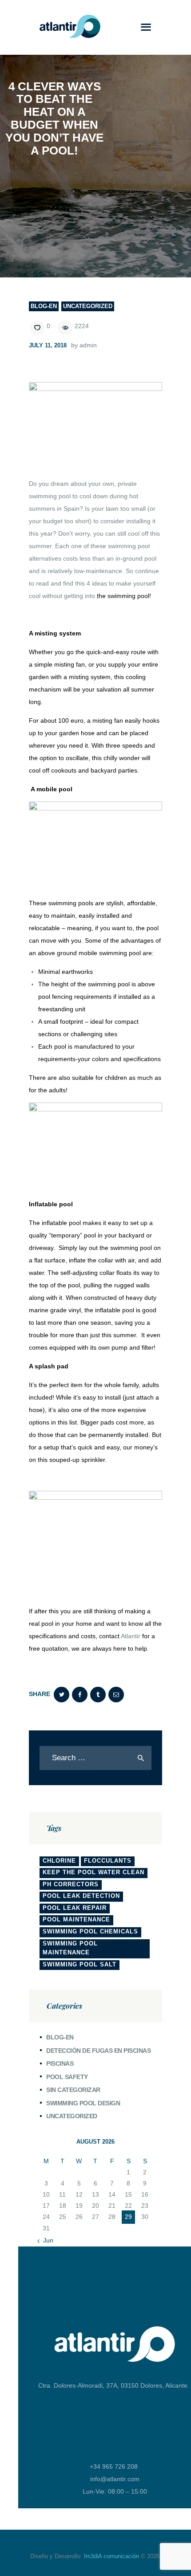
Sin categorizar (73, 2090)
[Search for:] (95, 1758)
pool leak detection (81, 1896)
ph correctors (71, 1884)
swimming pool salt (80, 1964)
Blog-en (44, 306)
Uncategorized (88, 306)
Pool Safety (67, 2077)
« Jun (46, 2240)
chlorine (59, 1861)
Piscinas (60, 2063)
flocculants (108, 1861)
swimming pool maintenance (70, 1948)
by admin (84, 345)
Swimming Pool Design (83, 2103)
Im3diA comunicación (111, 2556)
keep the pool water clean (94, 1872)
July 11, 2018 (48, 345)
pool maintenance (76, 1919)
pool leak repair (75, 1908)
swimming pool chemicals (90, 1931)
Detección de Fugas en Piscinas (98, 2051)
